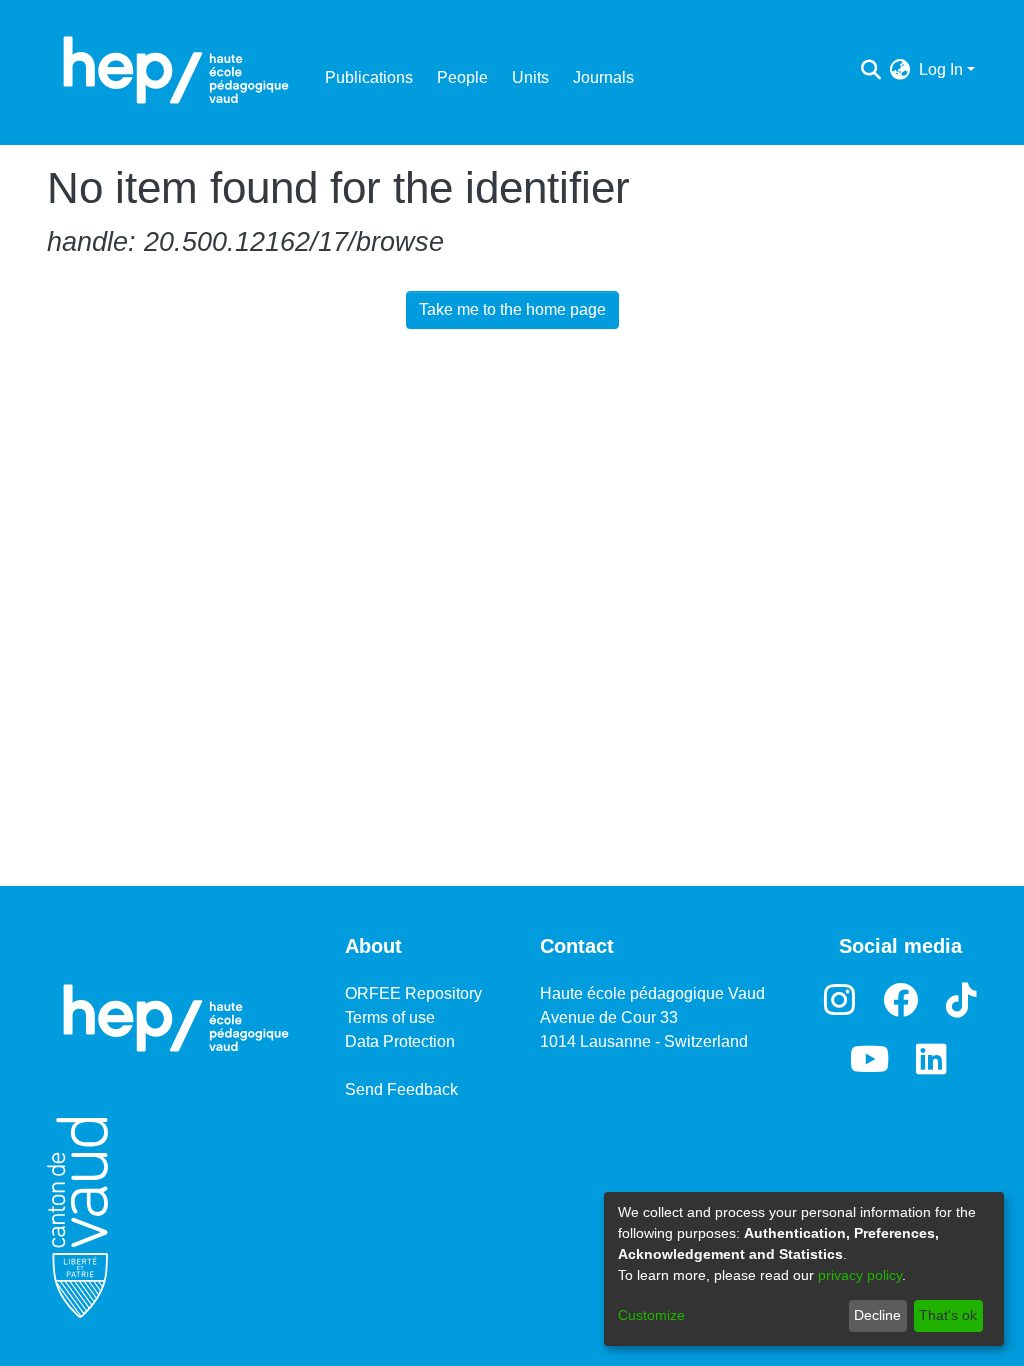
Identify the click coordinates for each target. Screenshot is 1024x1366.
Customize (651, 1315)
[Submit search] (871, 70)
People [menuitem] (462, 77)
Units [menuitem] (530, 77)
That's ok (948, 1315)
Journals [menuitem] (603, 77)
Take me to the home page (512, 309)
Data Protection (400, 1041)
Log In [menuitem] (941, 69)
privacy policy (860, 1275)
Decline (877, 1315)
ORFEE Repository (413, 993)
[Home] (176, 70)
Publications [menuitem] (369, 77)
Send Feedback (401, 1089)
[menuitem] (900, 70)
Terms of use (390, 1017)
